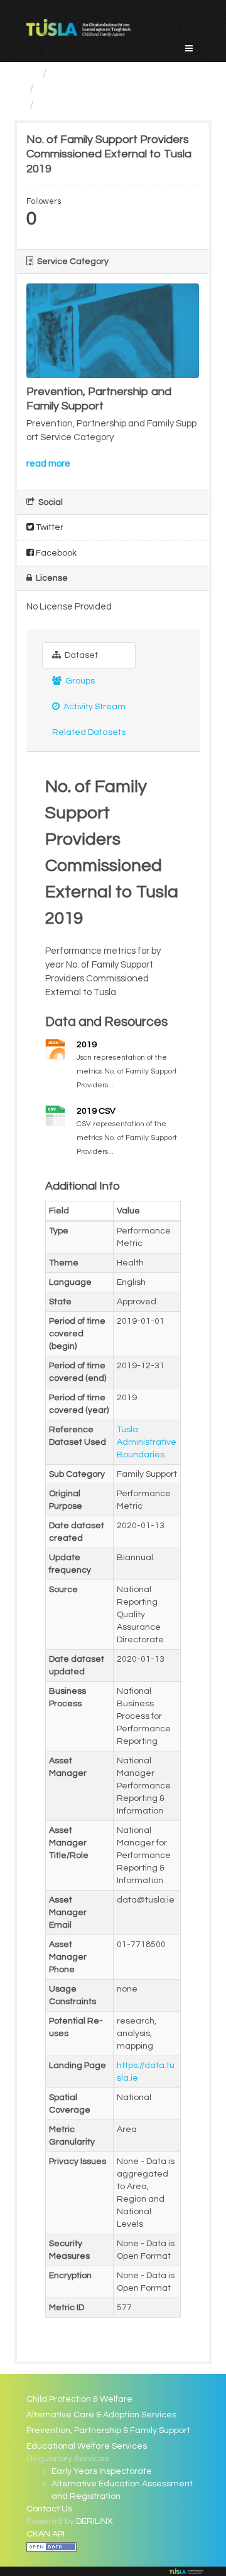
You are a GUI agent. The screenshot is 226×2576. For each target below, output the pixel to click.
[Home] (32, 73)
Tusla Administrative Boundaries (147, 1442)
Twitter (49, 527)
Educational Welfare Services (87, 2446)
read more (48, 464)
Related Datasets (89, 732)
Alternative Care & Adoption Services (101, 2415)
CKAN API (46, 2534)
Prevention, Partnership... (103, 89)
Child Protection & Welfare (79, 2399)
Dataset (80, 655)
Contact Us (49, 2509)
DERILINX (94, 2521)
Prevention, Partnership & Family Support (108, 2431)
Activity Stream (94, 707)
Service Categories (102, 73)
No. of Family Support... (98, 105)
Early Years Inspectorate (102, 2471)
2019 (87, 1045)
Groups (79, 681)
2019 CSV (96, 1111)
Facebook (55, 553)
